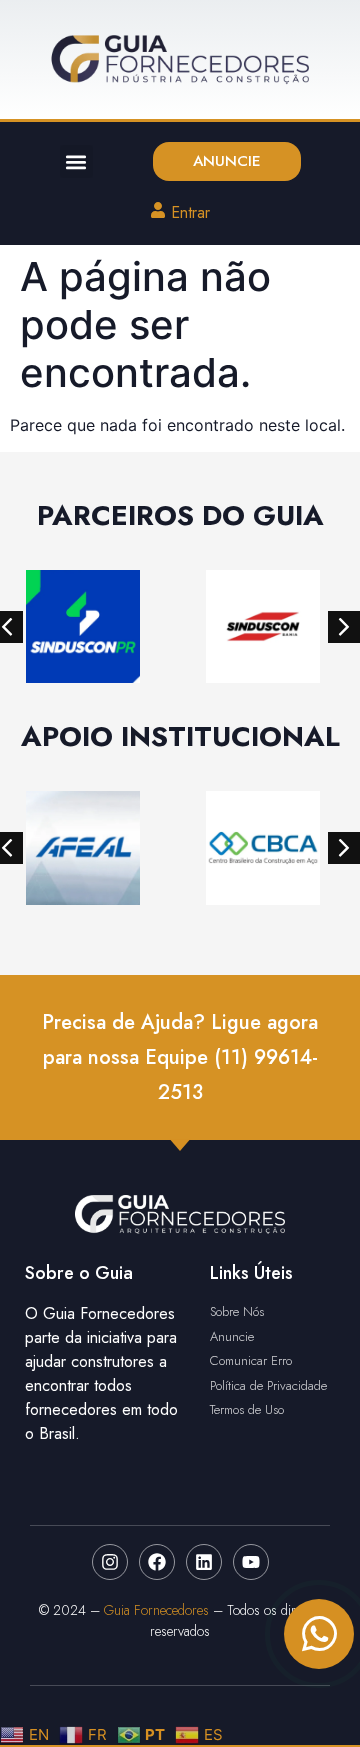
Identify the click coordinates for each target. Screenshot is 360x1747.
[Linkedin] (204, 1562)
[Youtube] (251, 1562)
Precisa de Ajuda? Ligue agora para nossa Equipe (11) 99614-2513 (180, 1057)
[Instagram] (110, 1562)
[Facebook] (157, 1562)
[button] (76, 161)
